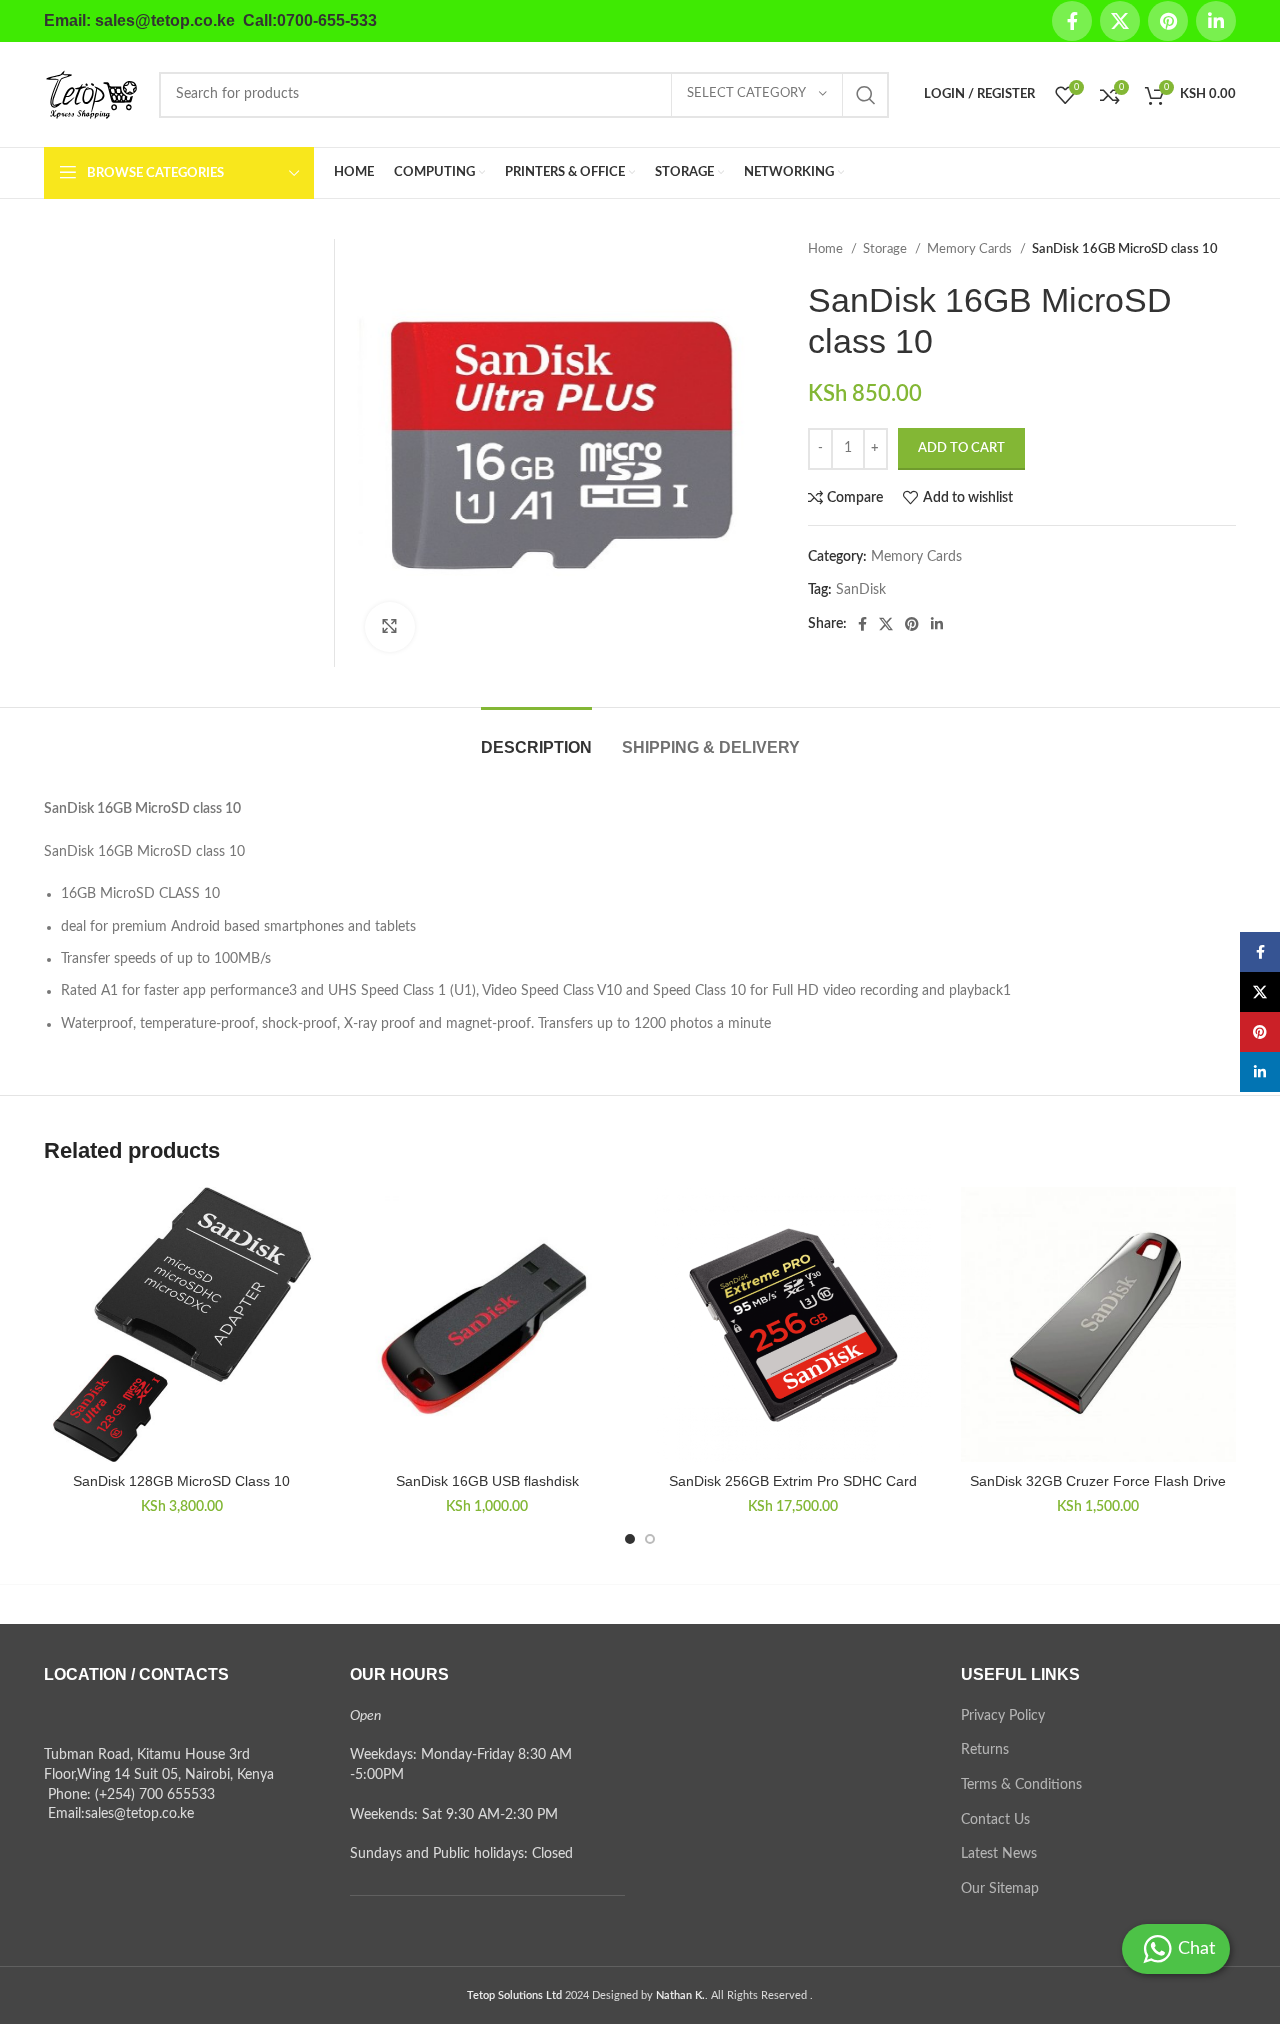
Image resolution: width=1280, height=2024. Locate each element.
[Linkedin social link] (1216, 21)
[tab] (536, 737)
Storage (886, 249)
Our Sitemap (1000, 1889)
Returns (985, 1750)
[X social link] (1120, 21)
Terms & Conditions (1021, 1785)
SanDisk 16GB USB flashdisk (487, 1481)
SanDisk (861, 590)
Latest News (999, 1854)
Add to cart (961, 448)
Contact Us (995, 1820)
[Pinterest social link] (1168, 21)
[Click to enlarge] (390, 627)
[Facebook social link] (1072, 21)
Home (827, 249)
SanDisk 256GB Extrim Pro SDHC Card (793, 1481)
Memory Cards (971, 249)
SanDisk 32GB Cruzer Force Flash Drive (1098, 1481)
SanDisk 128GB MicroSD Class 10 (181, 1481)
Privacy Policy (1003, 1716)
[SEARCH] (866, 95)
